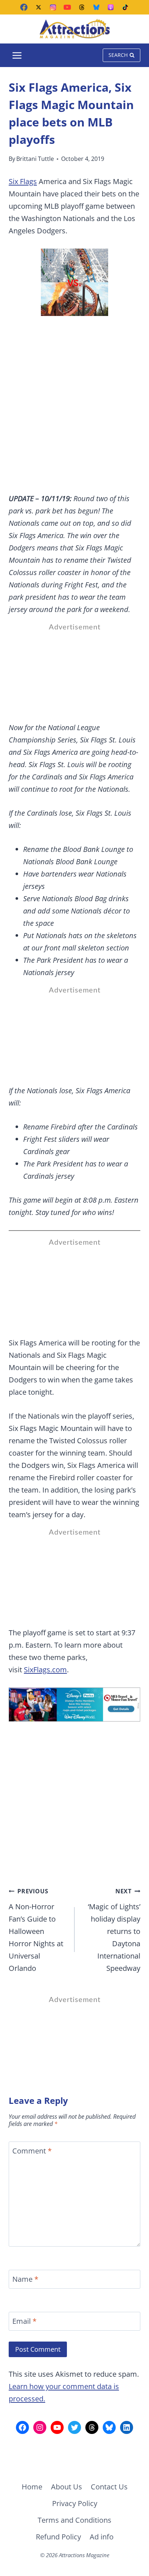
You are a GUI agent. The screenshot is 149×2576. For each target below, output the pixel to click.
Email (24, 2321)
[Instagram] (53, 7)
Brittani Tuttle (35, 159)
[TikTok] (125, 7)
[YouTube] (67, 7)
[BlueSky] (96, 7)
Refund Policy (58, 2537)
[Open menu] (17, 55)
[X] (38, 7)
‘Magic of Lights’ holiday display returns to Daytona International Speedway (114, 1930)
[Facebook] (24, 7)
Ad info (102, 2537)
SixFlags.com (45, 1670)
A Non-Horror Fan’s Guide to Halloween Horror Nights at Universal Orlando (36, 1930)
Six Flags (23, 181)
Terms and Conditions (74, 2520)
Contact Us (109, 2487)
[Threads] (82, 7)
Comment (32, 2151)
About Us (67, 2487)
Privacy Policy (75, 2503)
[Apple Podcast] (111, 7)
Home (32, 2487)
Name (25, 2279)
